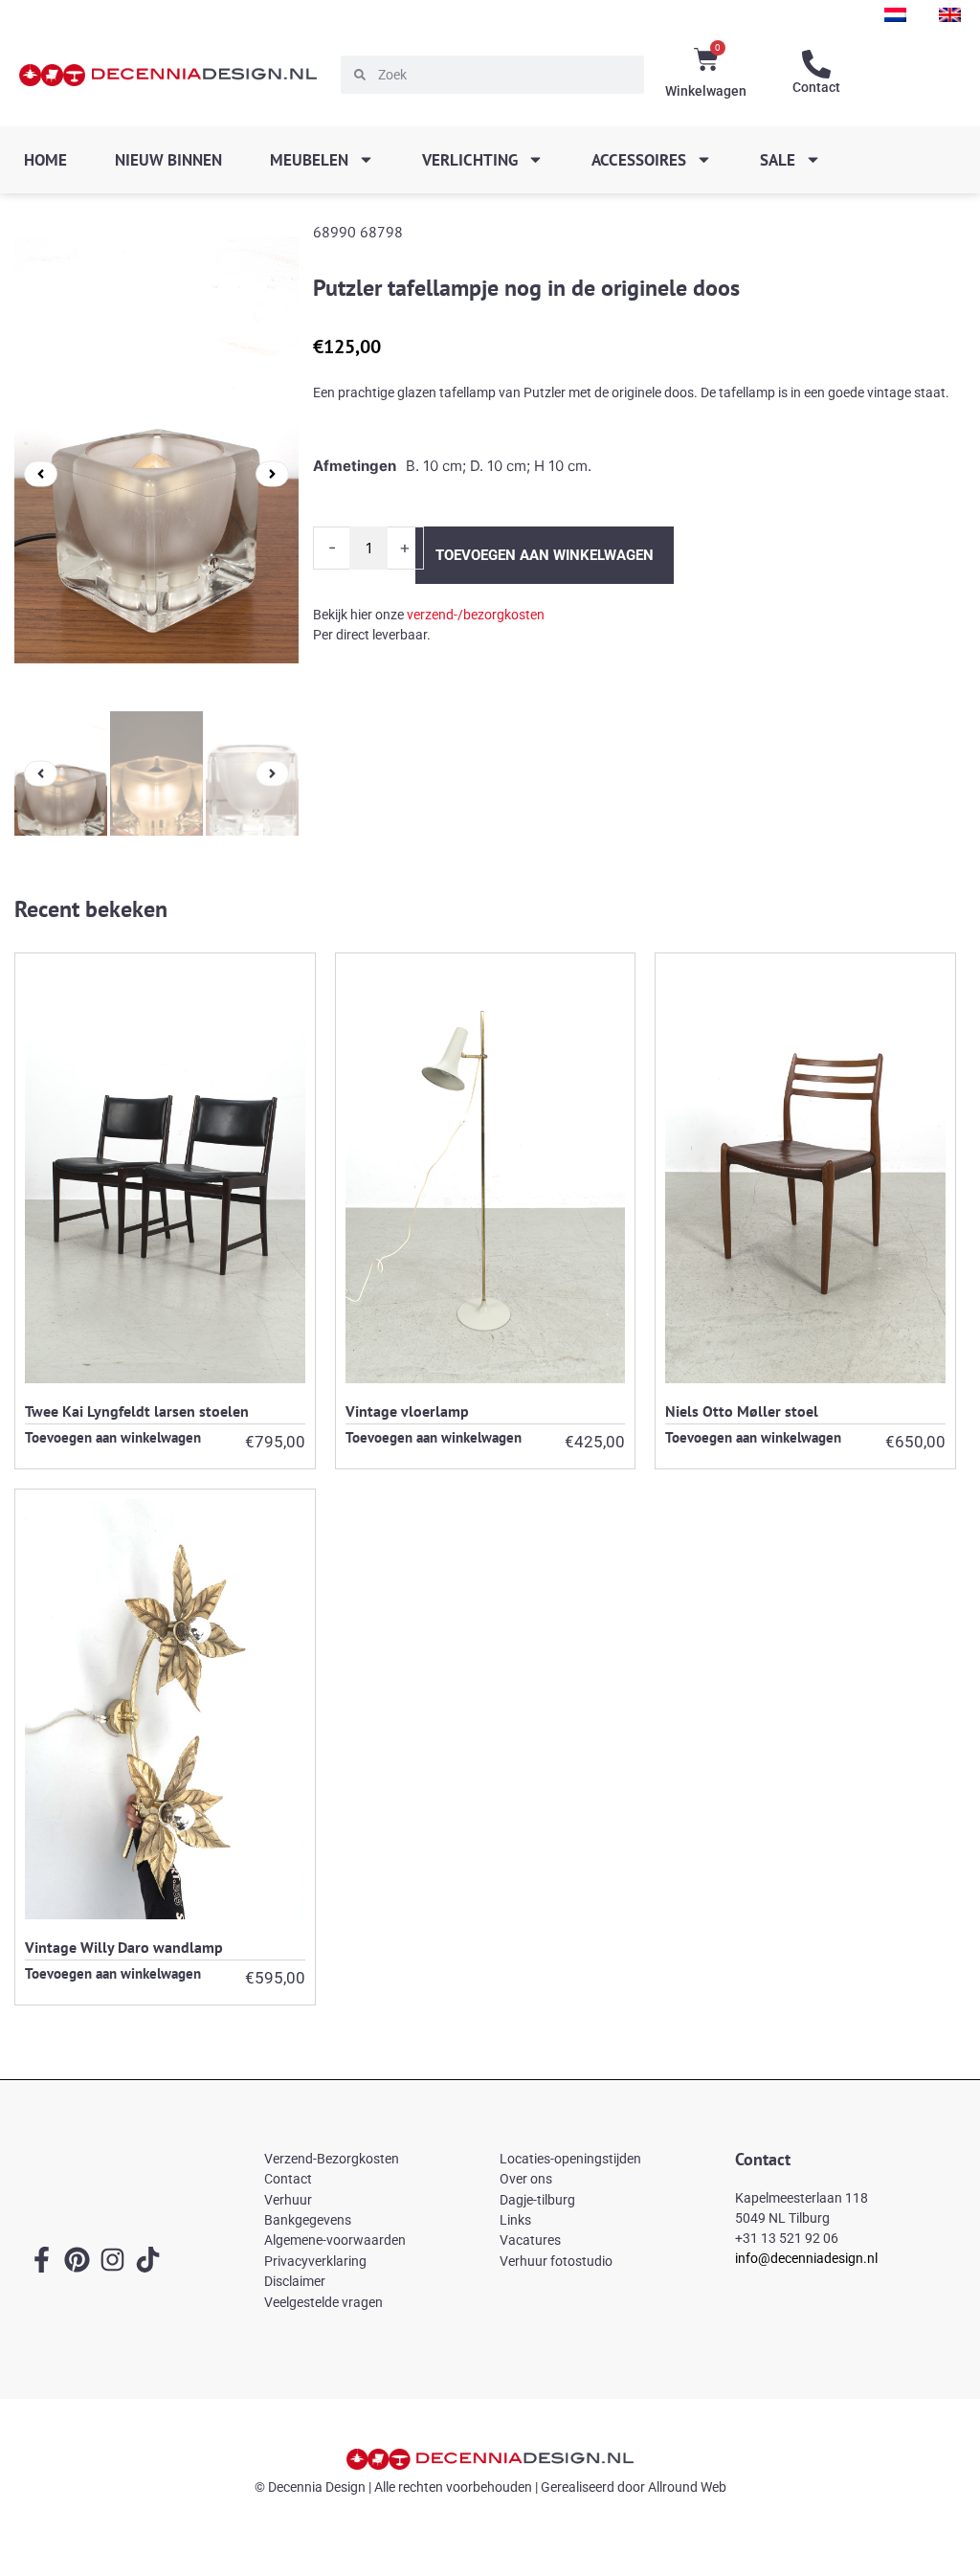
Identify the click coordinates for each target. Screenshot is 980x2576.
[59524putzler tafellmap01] (156, 474)
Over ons (526, 2179)
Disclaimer (295, 2281)
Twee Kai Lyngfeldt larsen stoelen (137, 1410)
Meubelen (309, 160)
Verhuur (288, 2200)
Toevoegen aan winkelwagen (545, 555)
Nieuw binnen (168, 160)
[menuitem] (895, 15)
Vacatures (530, 2240)
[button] (41, 473)
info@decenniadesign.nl (806, 2258)
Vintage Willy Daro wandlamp (124, 1947)
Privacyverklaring (315, 2261)
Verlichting (470, 160)
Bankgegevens (308, 2220)
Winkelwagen (706, 91)
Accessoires (639, 160)
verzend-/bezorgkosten (476, 615)
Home (45, 160)
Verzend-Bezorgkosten (332, 2159)
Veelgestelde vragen (323, 2302)
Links (515, 2220)
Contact (816, 87)
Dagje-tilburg (537, 2200)
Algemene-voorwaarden (335, 2240)
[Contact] (816, 64)
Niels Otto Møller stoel (742, 1410)
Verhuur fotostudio (556, 2261)
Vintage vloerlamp (407, 1410)
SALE (778, 160)
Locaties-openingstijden (570, 2159)
